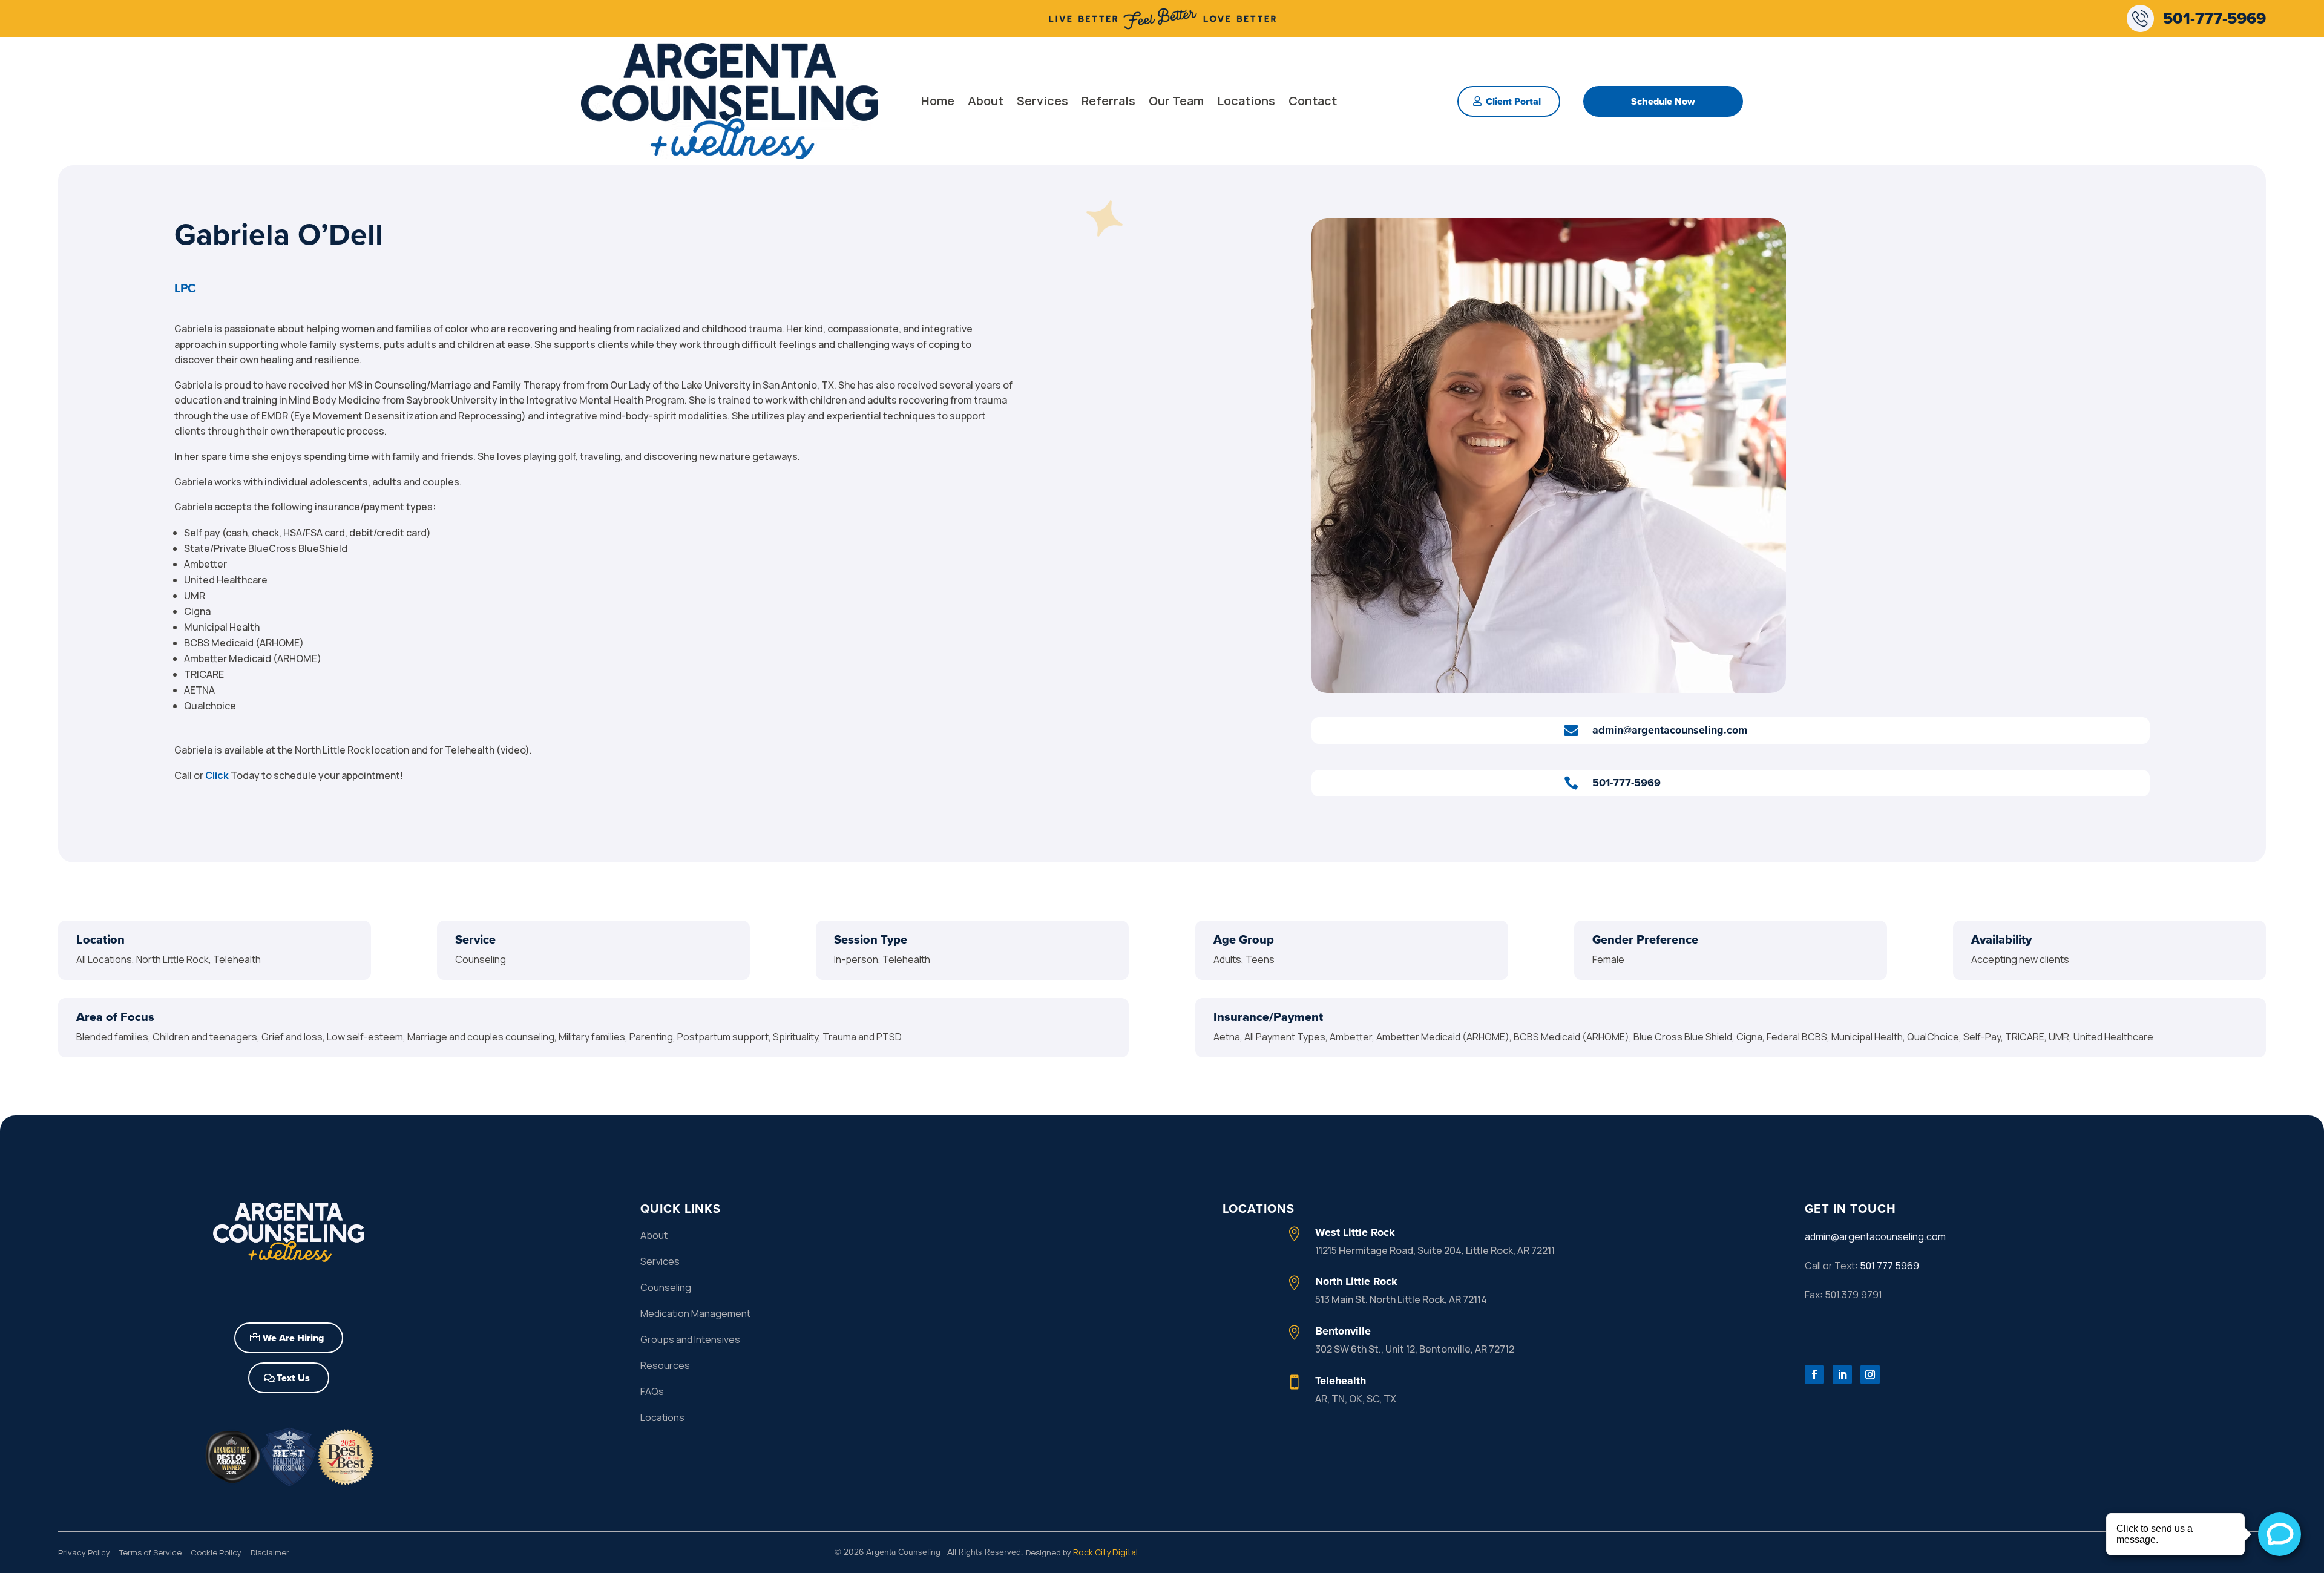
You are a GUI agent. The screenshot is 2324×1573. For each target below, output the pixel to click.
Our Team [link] (1176, 101)
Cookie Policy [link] (216, 1552)
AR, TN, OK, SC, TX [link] (1356, 1399)
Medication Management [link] (695, 1313)
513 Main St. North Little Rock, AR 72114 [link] (1401, 1299)
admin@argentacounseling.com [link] (1875, 1236)
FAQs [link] (652, 1391)
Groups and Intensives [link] (690, 1339)
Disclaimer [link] (270, 1552)
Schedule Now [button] (1663, 101)
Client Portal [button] (1513, 101)
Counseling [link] (666, 1287)
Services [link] (1042, 101)
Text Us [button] (293, 1378)
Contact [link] (1313, 101)
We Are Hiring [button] (293, 1338)
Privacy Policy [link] (84, 1552)
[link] (1162, 28)
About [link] (986, 101)
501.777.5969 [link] (1889, 1266)
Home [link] (938, 101)
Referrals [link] (1108, 101)
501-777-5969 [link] (2214, 18)
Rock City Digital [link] (1105, 1552)
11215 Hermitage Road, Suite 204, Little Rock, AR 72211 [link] (1435, 1250)
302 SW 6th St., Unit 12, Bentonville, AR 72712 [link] (1415, 1349)
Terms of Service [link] (150, 1552)
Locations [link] (1246, 101)
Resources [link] (665, 1365)
